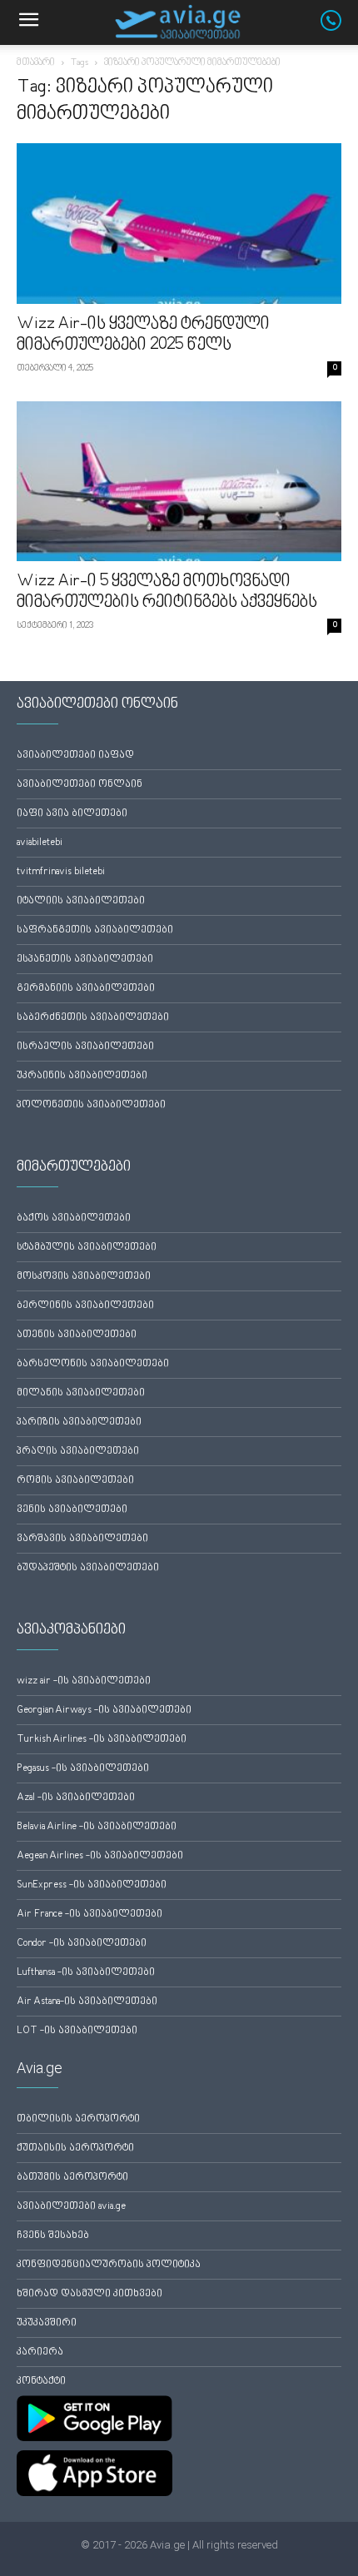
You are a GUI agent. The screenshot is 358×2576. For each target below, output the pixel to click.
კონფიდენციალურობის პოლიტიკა (109, 2265)
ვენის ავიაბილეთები (72, 1510)
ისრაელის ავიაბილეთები (85, 1047)
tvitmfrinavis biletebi (61, 872)
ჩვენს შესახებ (53, 2236)
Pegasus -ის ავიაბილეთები (83, 1769)
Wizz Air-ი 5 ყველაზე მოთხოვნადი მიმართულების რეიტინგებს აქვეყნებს (167, 592)
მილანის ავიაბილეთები (81, 1393)
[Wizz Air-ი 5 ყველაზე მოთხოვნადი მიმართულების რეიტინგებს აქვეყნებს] (179, 482)
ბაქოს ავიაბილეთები (74, 1218)
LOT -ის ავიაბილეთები (77, 2031)
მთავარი (36, 63)
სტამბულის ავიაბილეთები (87, 1248)
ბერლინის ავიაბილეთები (85, 1306)
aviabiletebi (40, 843)
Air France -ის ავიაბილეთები (89, 1915)
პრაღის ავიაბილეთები (78, 1452)
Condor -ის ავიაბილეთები (82, 1944)
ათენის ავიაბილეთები (77, 1335)
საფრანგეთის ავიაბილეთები (95, 930)
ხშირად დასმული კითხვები (89, 2294)
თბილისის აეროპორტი (78, 2119)
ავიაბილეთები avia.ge (71, 2207)
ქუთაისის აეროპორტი (75, 2148)
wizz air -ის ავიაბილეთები (84, 1681)
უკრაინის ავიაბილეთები (82, 1076)
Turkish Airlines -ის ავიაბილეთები (102, 1740)
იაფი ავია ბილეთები (72, 814)
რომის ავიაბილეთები (75, 1481)
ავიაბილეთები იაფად (75, 756)
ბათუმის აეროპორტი (72, 2178)
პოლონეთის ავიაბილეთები (91, 1105)
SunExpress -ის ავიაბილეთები (92, 1885)
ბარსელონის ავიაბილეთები (93, 1364)
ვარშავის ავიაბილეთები (82, 1539)
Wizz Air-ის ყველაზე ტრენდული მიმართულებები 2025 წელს (143, 335)
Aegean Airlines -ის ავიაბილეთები (100, 1856)
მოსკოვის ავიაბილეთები (84, 1277)
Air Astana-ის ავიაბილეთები (87, 2002)
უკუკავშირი (47, 2323)
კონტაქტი (41, 2382)
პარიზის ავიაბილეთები (79, 1422)
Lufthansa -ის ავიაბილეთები (86, 1973)
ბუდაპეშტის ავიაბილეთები (88, 1568)
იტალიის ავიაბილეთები (81, 901)
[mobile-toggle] (28, 22)
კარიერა (40, 2352)
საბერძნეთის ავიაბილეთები (93, 1018)
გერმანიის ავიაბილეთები (86, 989)
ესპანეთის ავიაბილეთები (85, 960)
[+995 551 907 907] (339, 27)
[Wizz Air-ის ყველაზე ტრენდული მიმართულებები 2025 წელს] (179, 224)
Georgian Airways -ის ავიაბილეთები (104, 1711)
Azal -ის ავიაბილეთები (76, 1798)
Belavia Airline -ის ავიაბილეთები (97, 1827)
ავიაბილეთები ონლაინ (80, 785)
